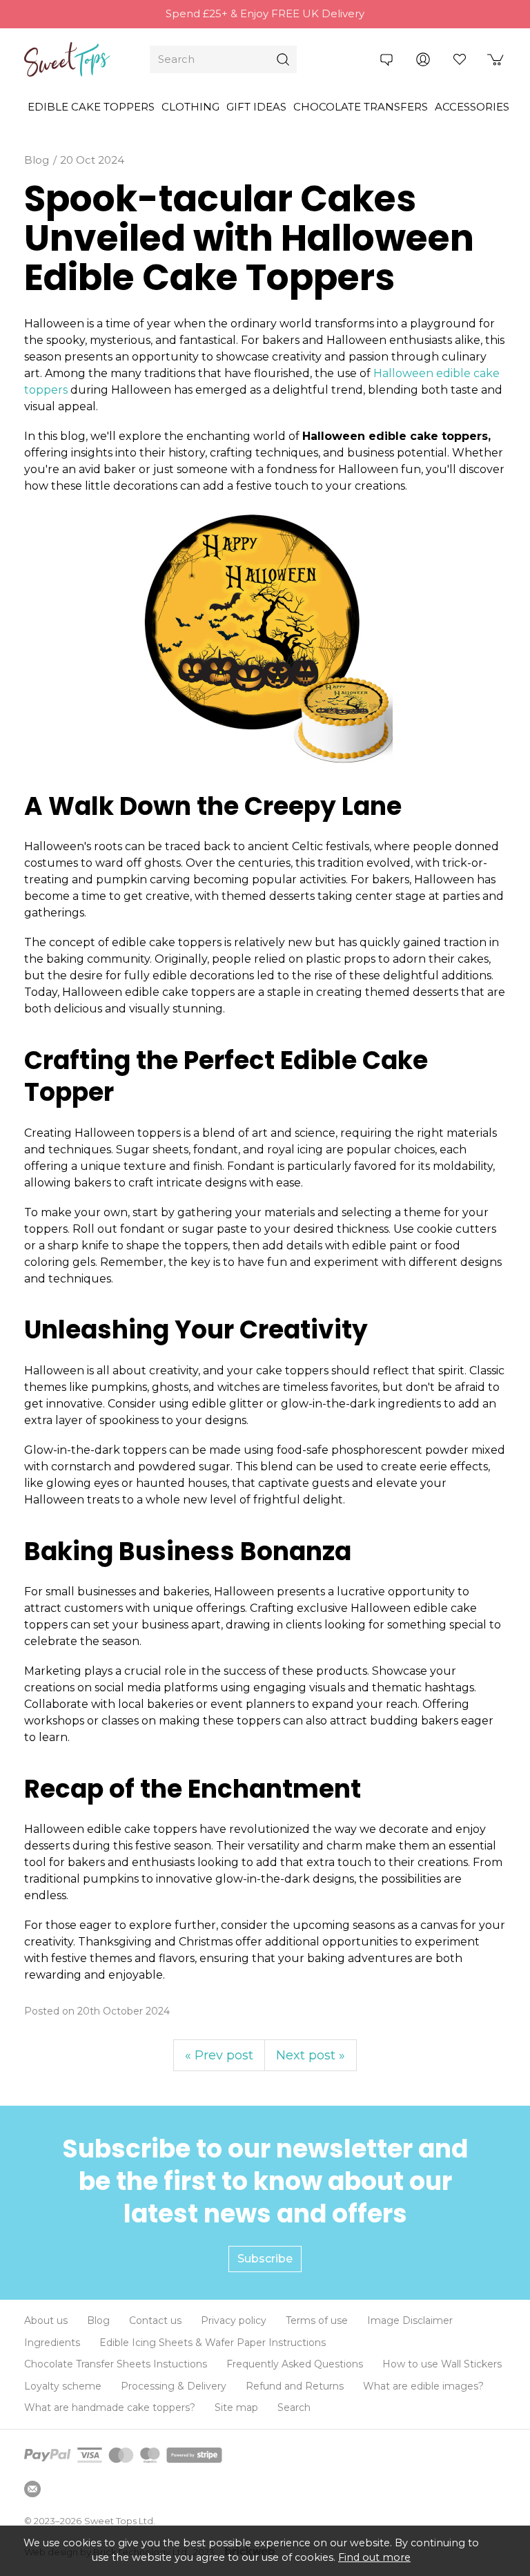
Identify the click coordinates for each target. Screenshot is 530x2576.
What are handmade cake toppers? (110, 2407)
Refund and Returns (295, 2386)
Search (294, 2407)
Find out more (374, 2557)
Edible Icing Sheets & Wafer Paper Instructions (213, 2343)
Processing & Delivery (174, 2386)
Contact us (155, 2320)
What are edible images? (423, 2386)
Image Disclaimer (410, 2320)
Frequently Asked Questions (295, 2364)
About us (46, 2320)
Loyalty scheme (63, 2386)
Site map (236, 2407)
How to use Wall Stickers (442, 2364)
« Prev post (219, 2055)
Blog (98, 2320)
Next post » (311, 2055)
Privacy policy (234, 2320)
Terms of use (317, 2320)
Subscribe (265, 2259)
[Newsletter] (32, 2489)
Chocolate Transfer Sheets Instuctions (116, 2364)
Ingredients (52, 2343)
